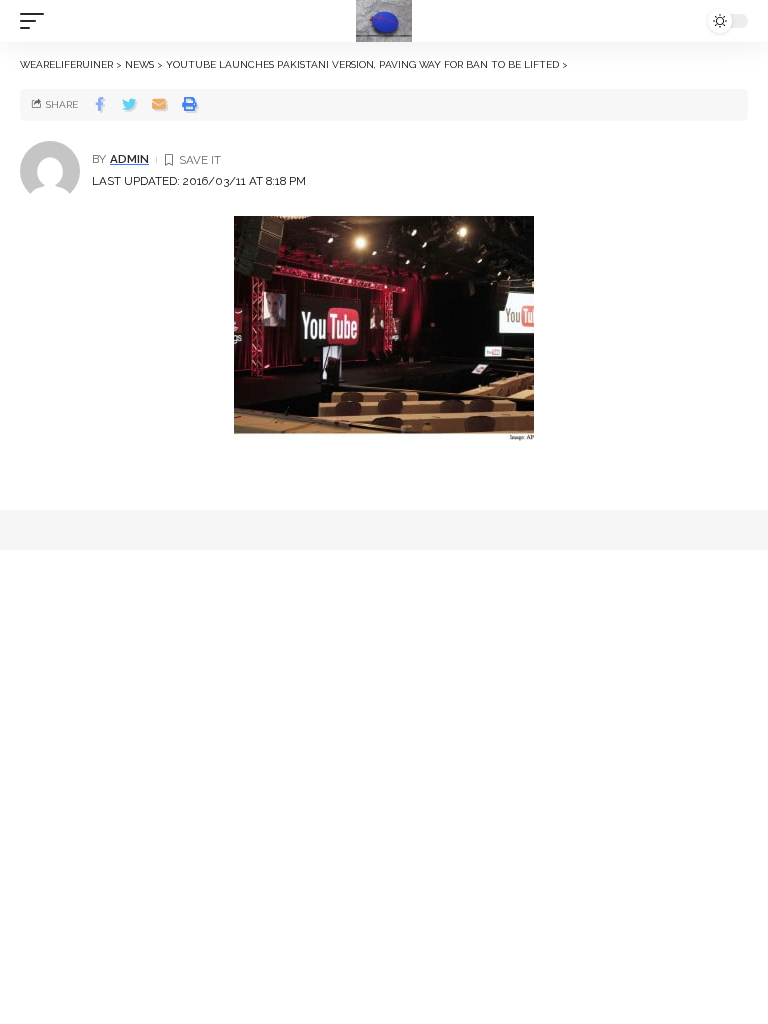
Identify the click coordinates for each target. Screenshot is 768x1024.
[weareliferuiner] (384, 21)
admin (129, 159)
